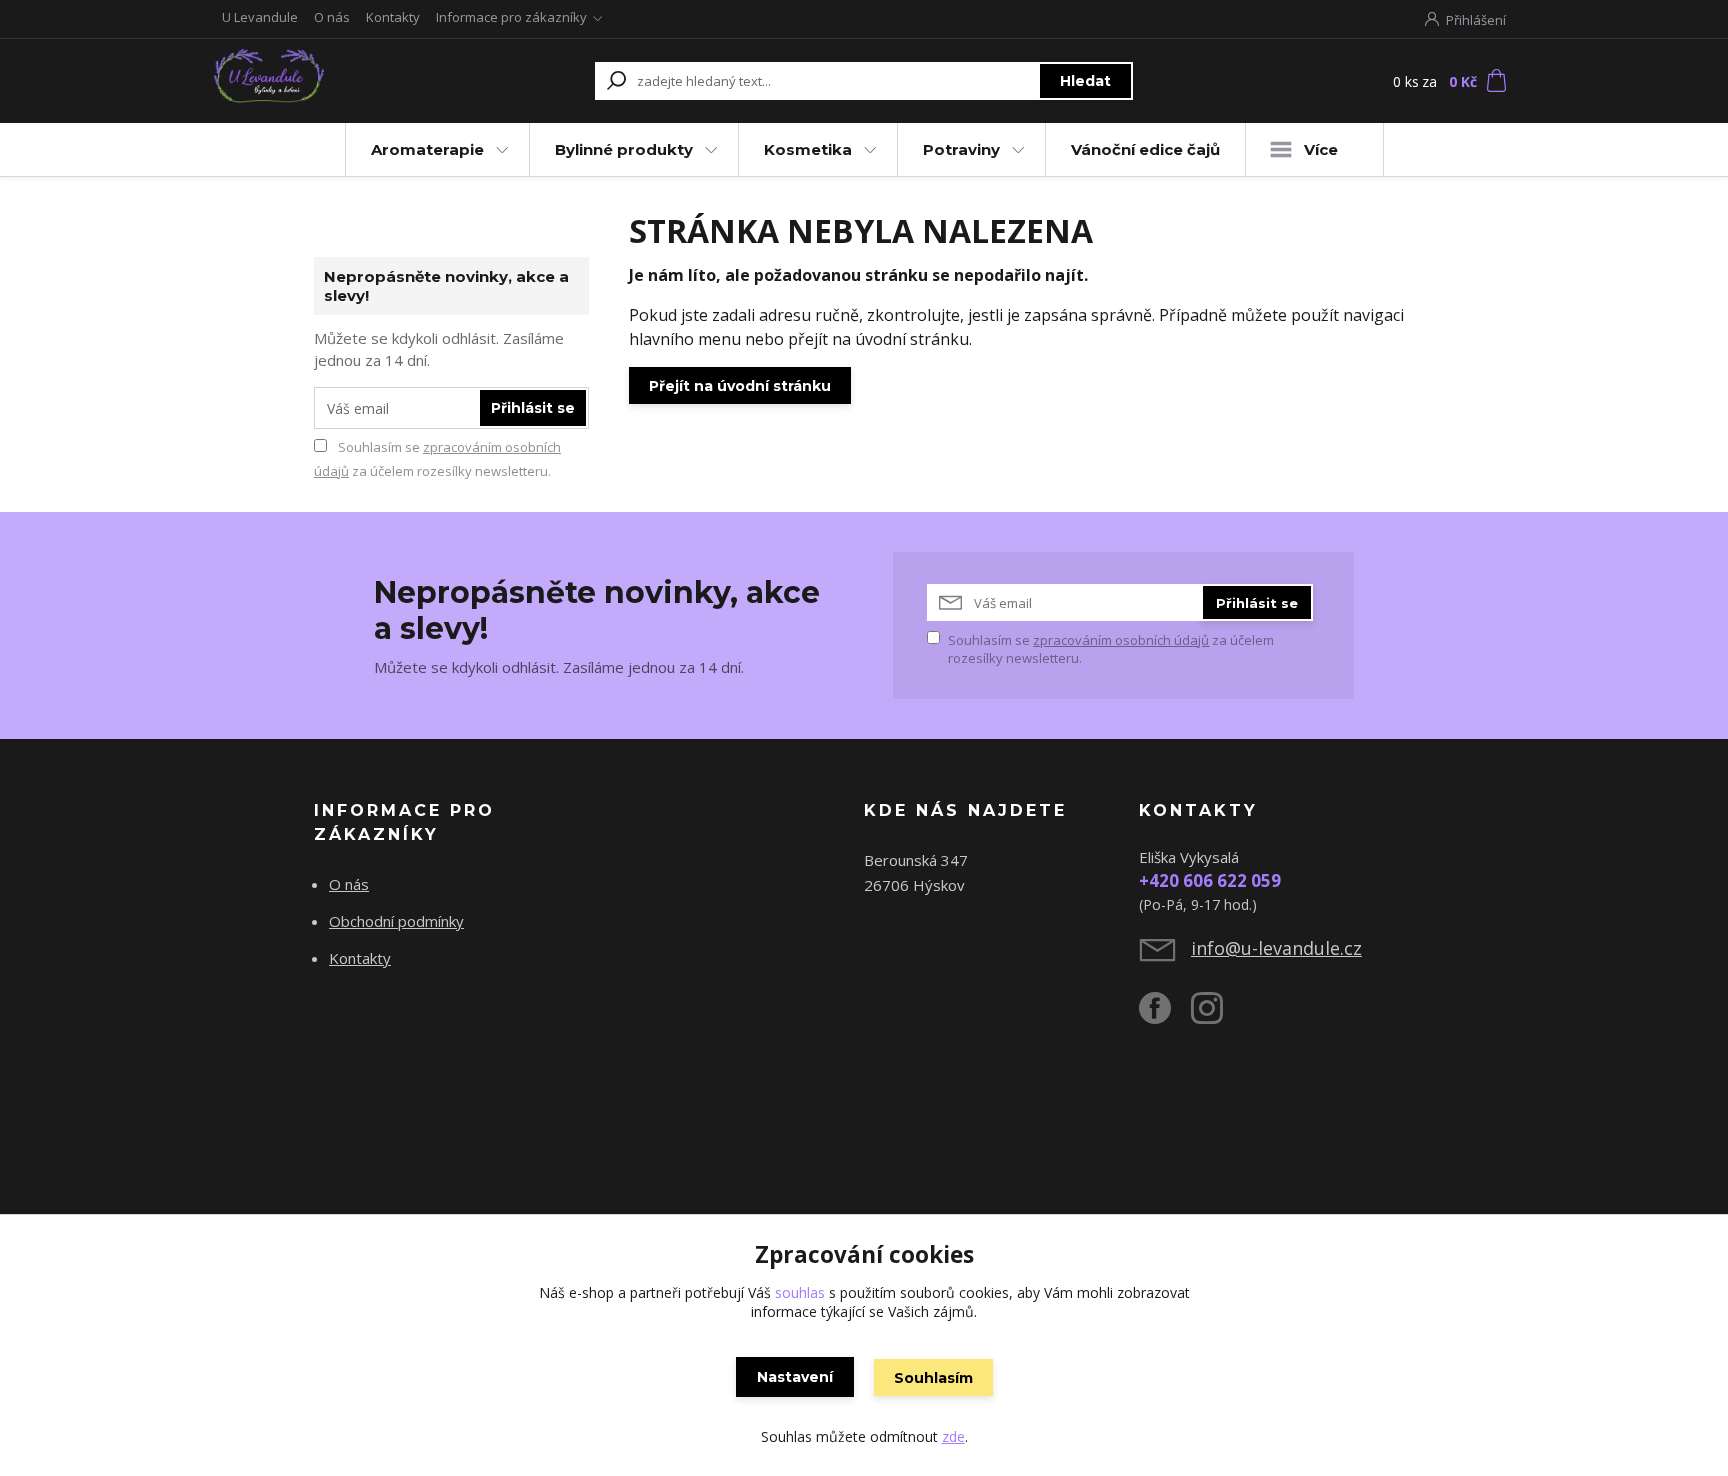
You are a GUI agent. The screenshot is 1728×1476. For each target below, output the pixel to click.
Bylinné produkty (624, 149)
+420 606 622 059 (1210, 880)
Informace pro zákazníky (511, 17)
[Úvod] (336, 81)
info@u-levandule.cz (1276, 948)
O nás (332, 17)
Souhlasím (933, 1378)
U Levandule (260, 17)
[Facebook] (1165, 1016)
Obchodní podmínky (396, 921)
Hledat (1085, 81)
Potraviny (961, 149)
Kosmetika (808, 149)
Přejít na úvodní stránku (740, 386)
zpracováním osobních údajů (1121, 640)
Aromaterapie (427, 149)
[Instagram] (1217, 1016)
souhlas (800, 1292)
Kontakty (393, 17)
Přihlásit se (533, 408)
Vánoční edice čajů (1145, 149)
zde (953, 1436)
